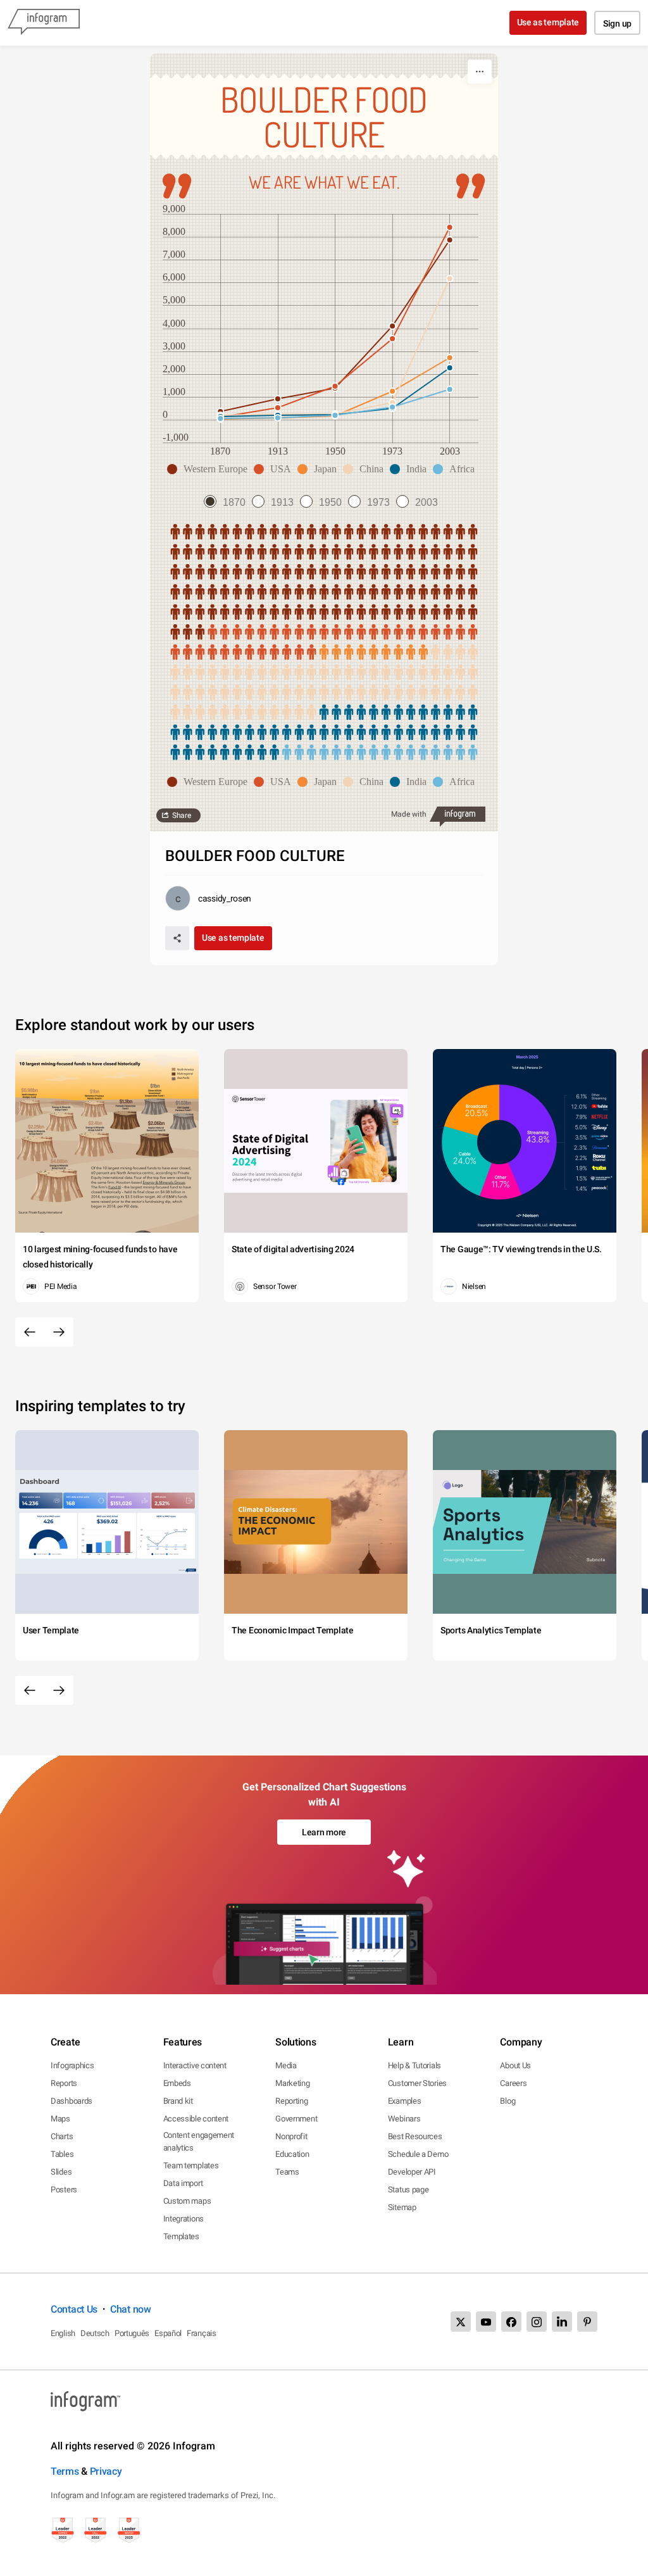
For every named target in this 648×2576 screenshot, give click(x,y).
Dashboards (72, 2101)
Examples (405, 2101)
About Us (515, 2065)
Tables (62, 2154)
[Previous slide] (30, 1332)
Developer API (412, 2172)
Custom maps (187, 2201)
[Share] (177, 938)
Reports (64, 2083)
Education (292, 2154)
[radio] (228, 502)
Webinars (404, 2119)
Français (202, 2333)
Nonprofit (291, 2136)
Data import (183, 2183)
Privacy (106, 2471)
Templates (181, 2236)
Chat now (131, 2309)
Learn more (324, 1832)
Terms (65, 2471)
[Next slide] (59, 1332)
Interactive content (195, 2065)
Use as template (548, 22)
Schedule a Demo (418, 2154)
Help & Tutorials (414, 2065)
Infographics (72, 2065)
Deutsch (95, 2333)
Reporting (291, 2101)
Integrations (184, 2219)
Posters (64, 2190)
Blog (508, 2101)
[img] (324, 582)
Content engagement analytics (199, 2141)
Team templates (191, 2165)
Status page (408, 2190)
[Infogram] (44, 23)
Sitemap (402, 2207)
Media (286, 2065)
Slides (61, 2172)
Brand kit (178, 2101)
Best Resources (415, 2136)
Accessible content (196, 2119)
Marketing (292, 2083)
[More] (480, 72)
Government (296, 2119)
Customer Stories (417, 2083)
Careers (513, 2083)
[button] (210, 469)
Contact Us (74, 2309)
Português (132, 2333)
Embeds (177, 2083)
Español (168, 2333)
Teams (287, 2172)
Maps (60, 2119)
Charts (62, 2136)
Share (182, 815)
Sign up (617, 23)
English (63, 2333)
